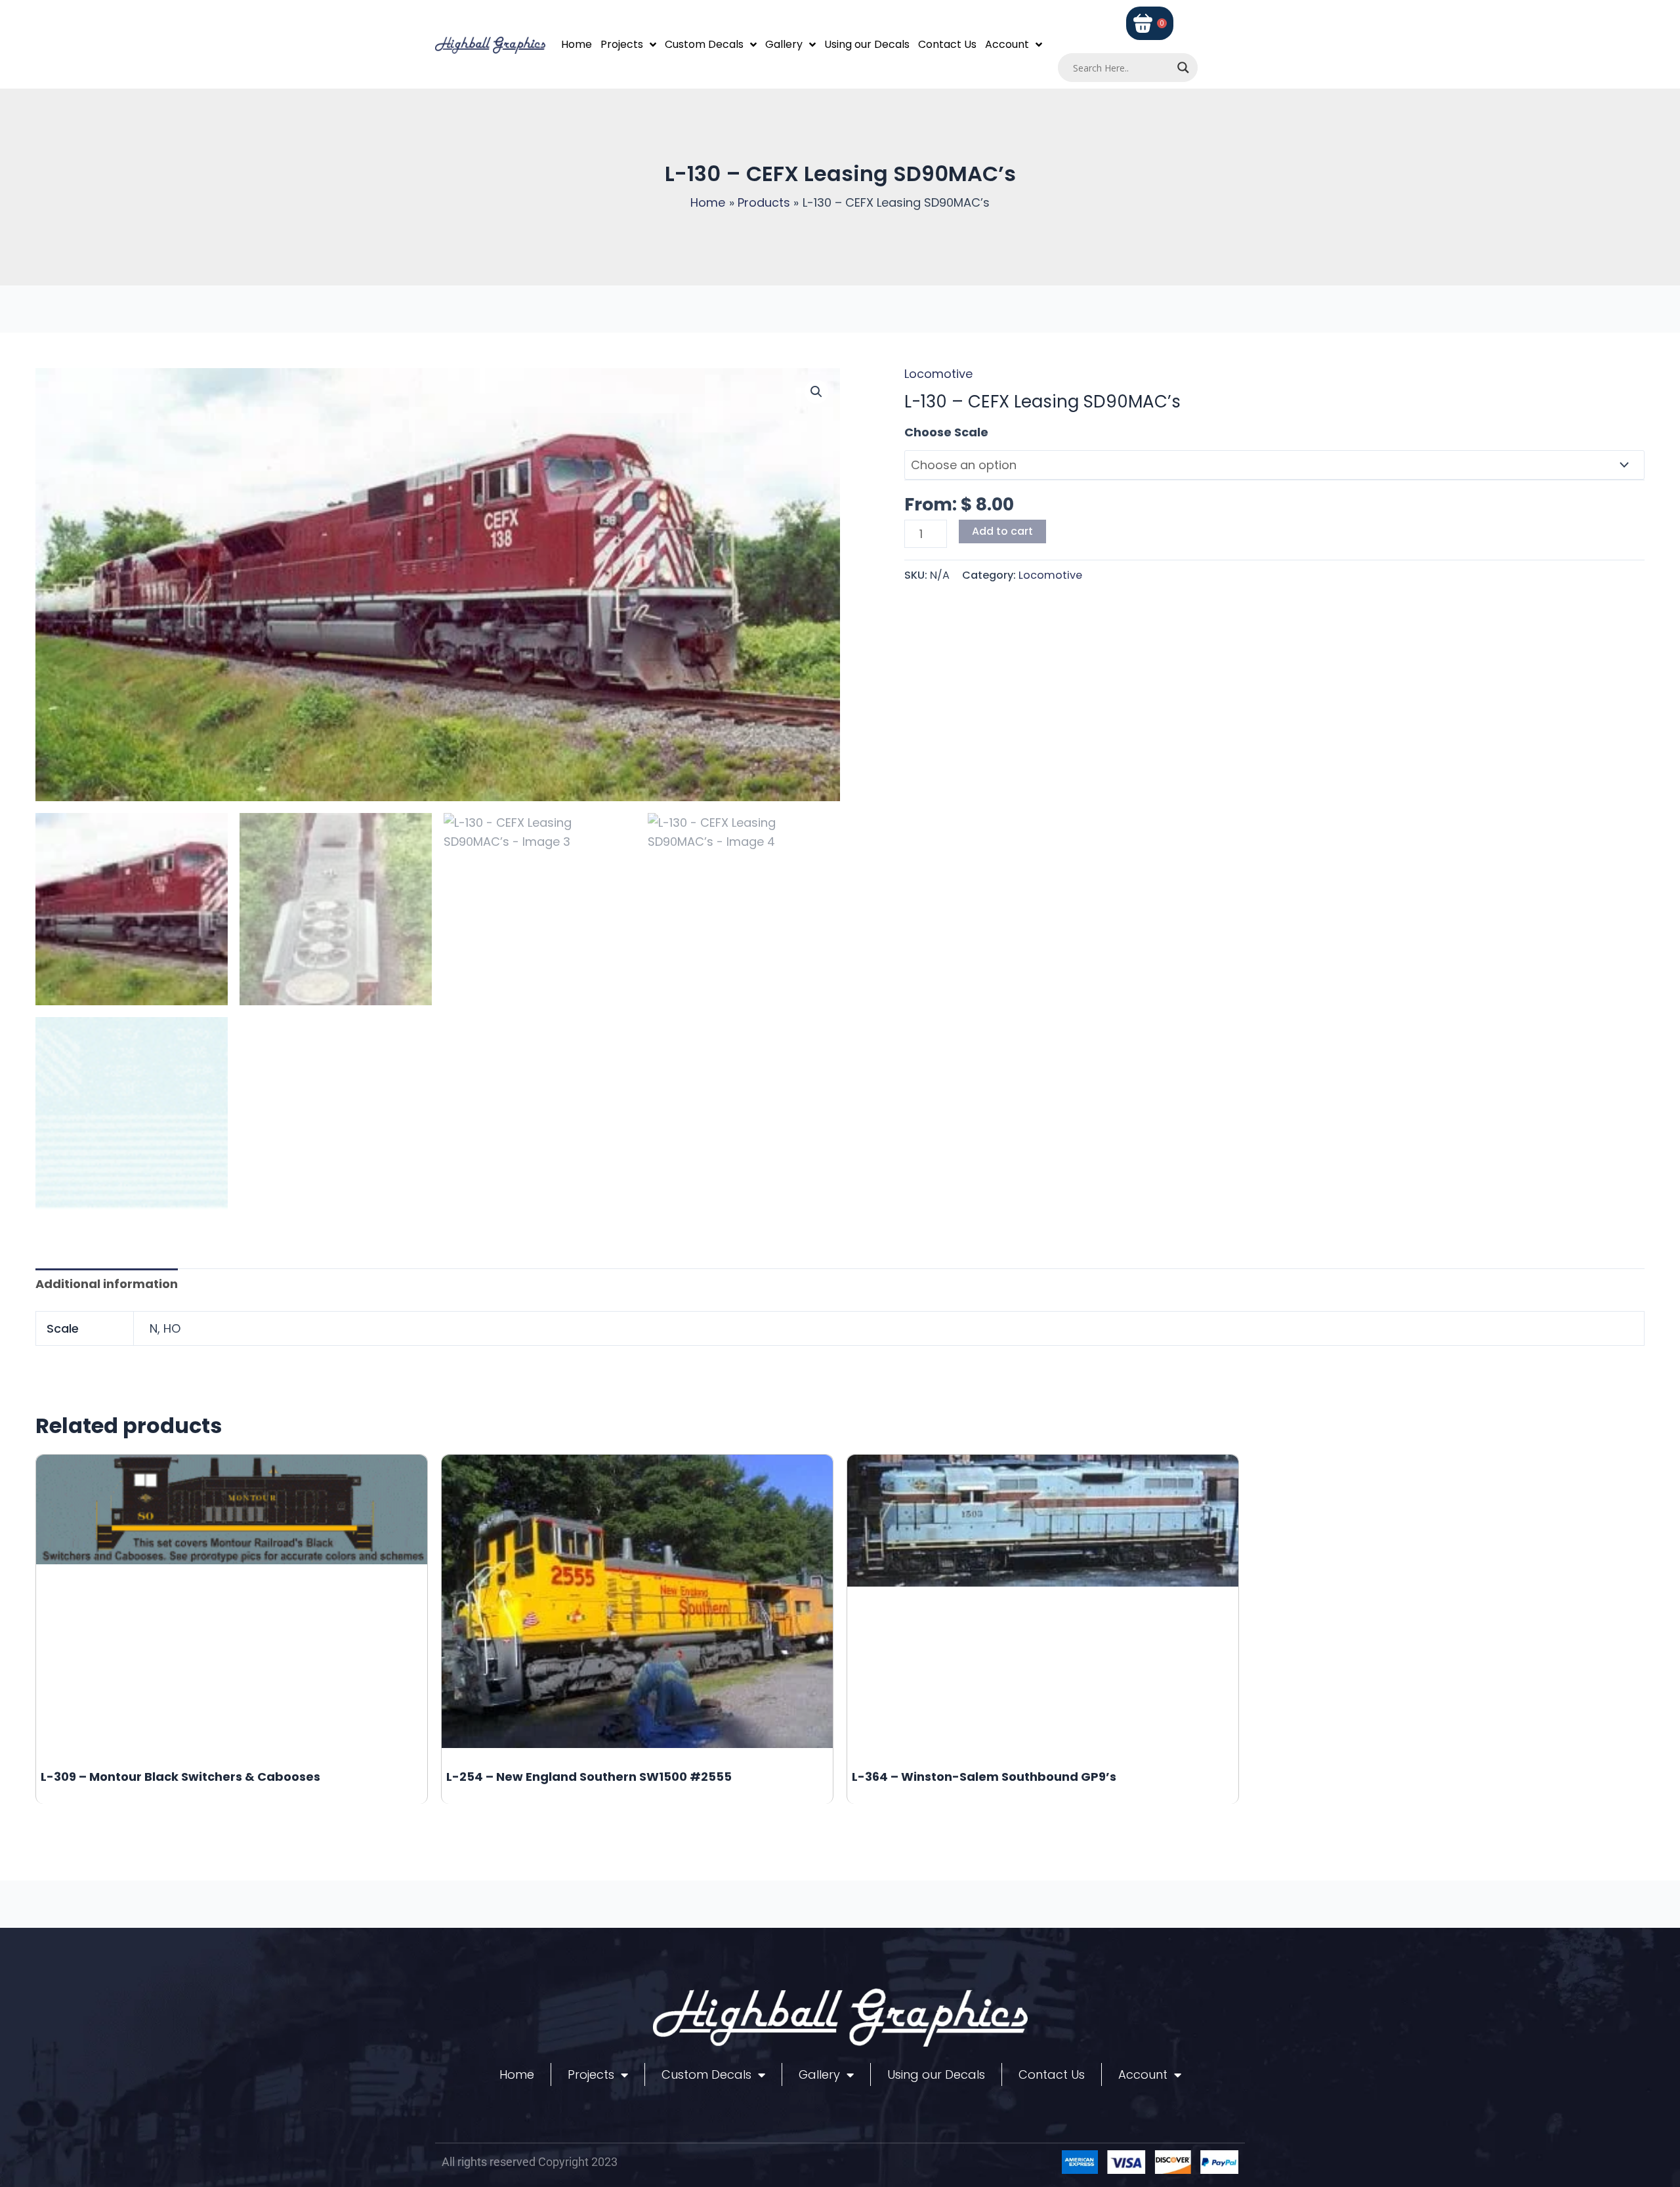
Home (577, 44)
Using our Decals (867, 44)
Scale (921, 432)
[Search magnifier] (1183, 68)
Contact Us (947, 44)
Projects (622, 44)
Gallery (784, 44)
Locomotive (938, 374)
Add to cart (1002, 531)
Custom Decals (704, 44)
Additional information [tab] (107, 1284)
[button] (816, 392)
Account (1007, 44)
